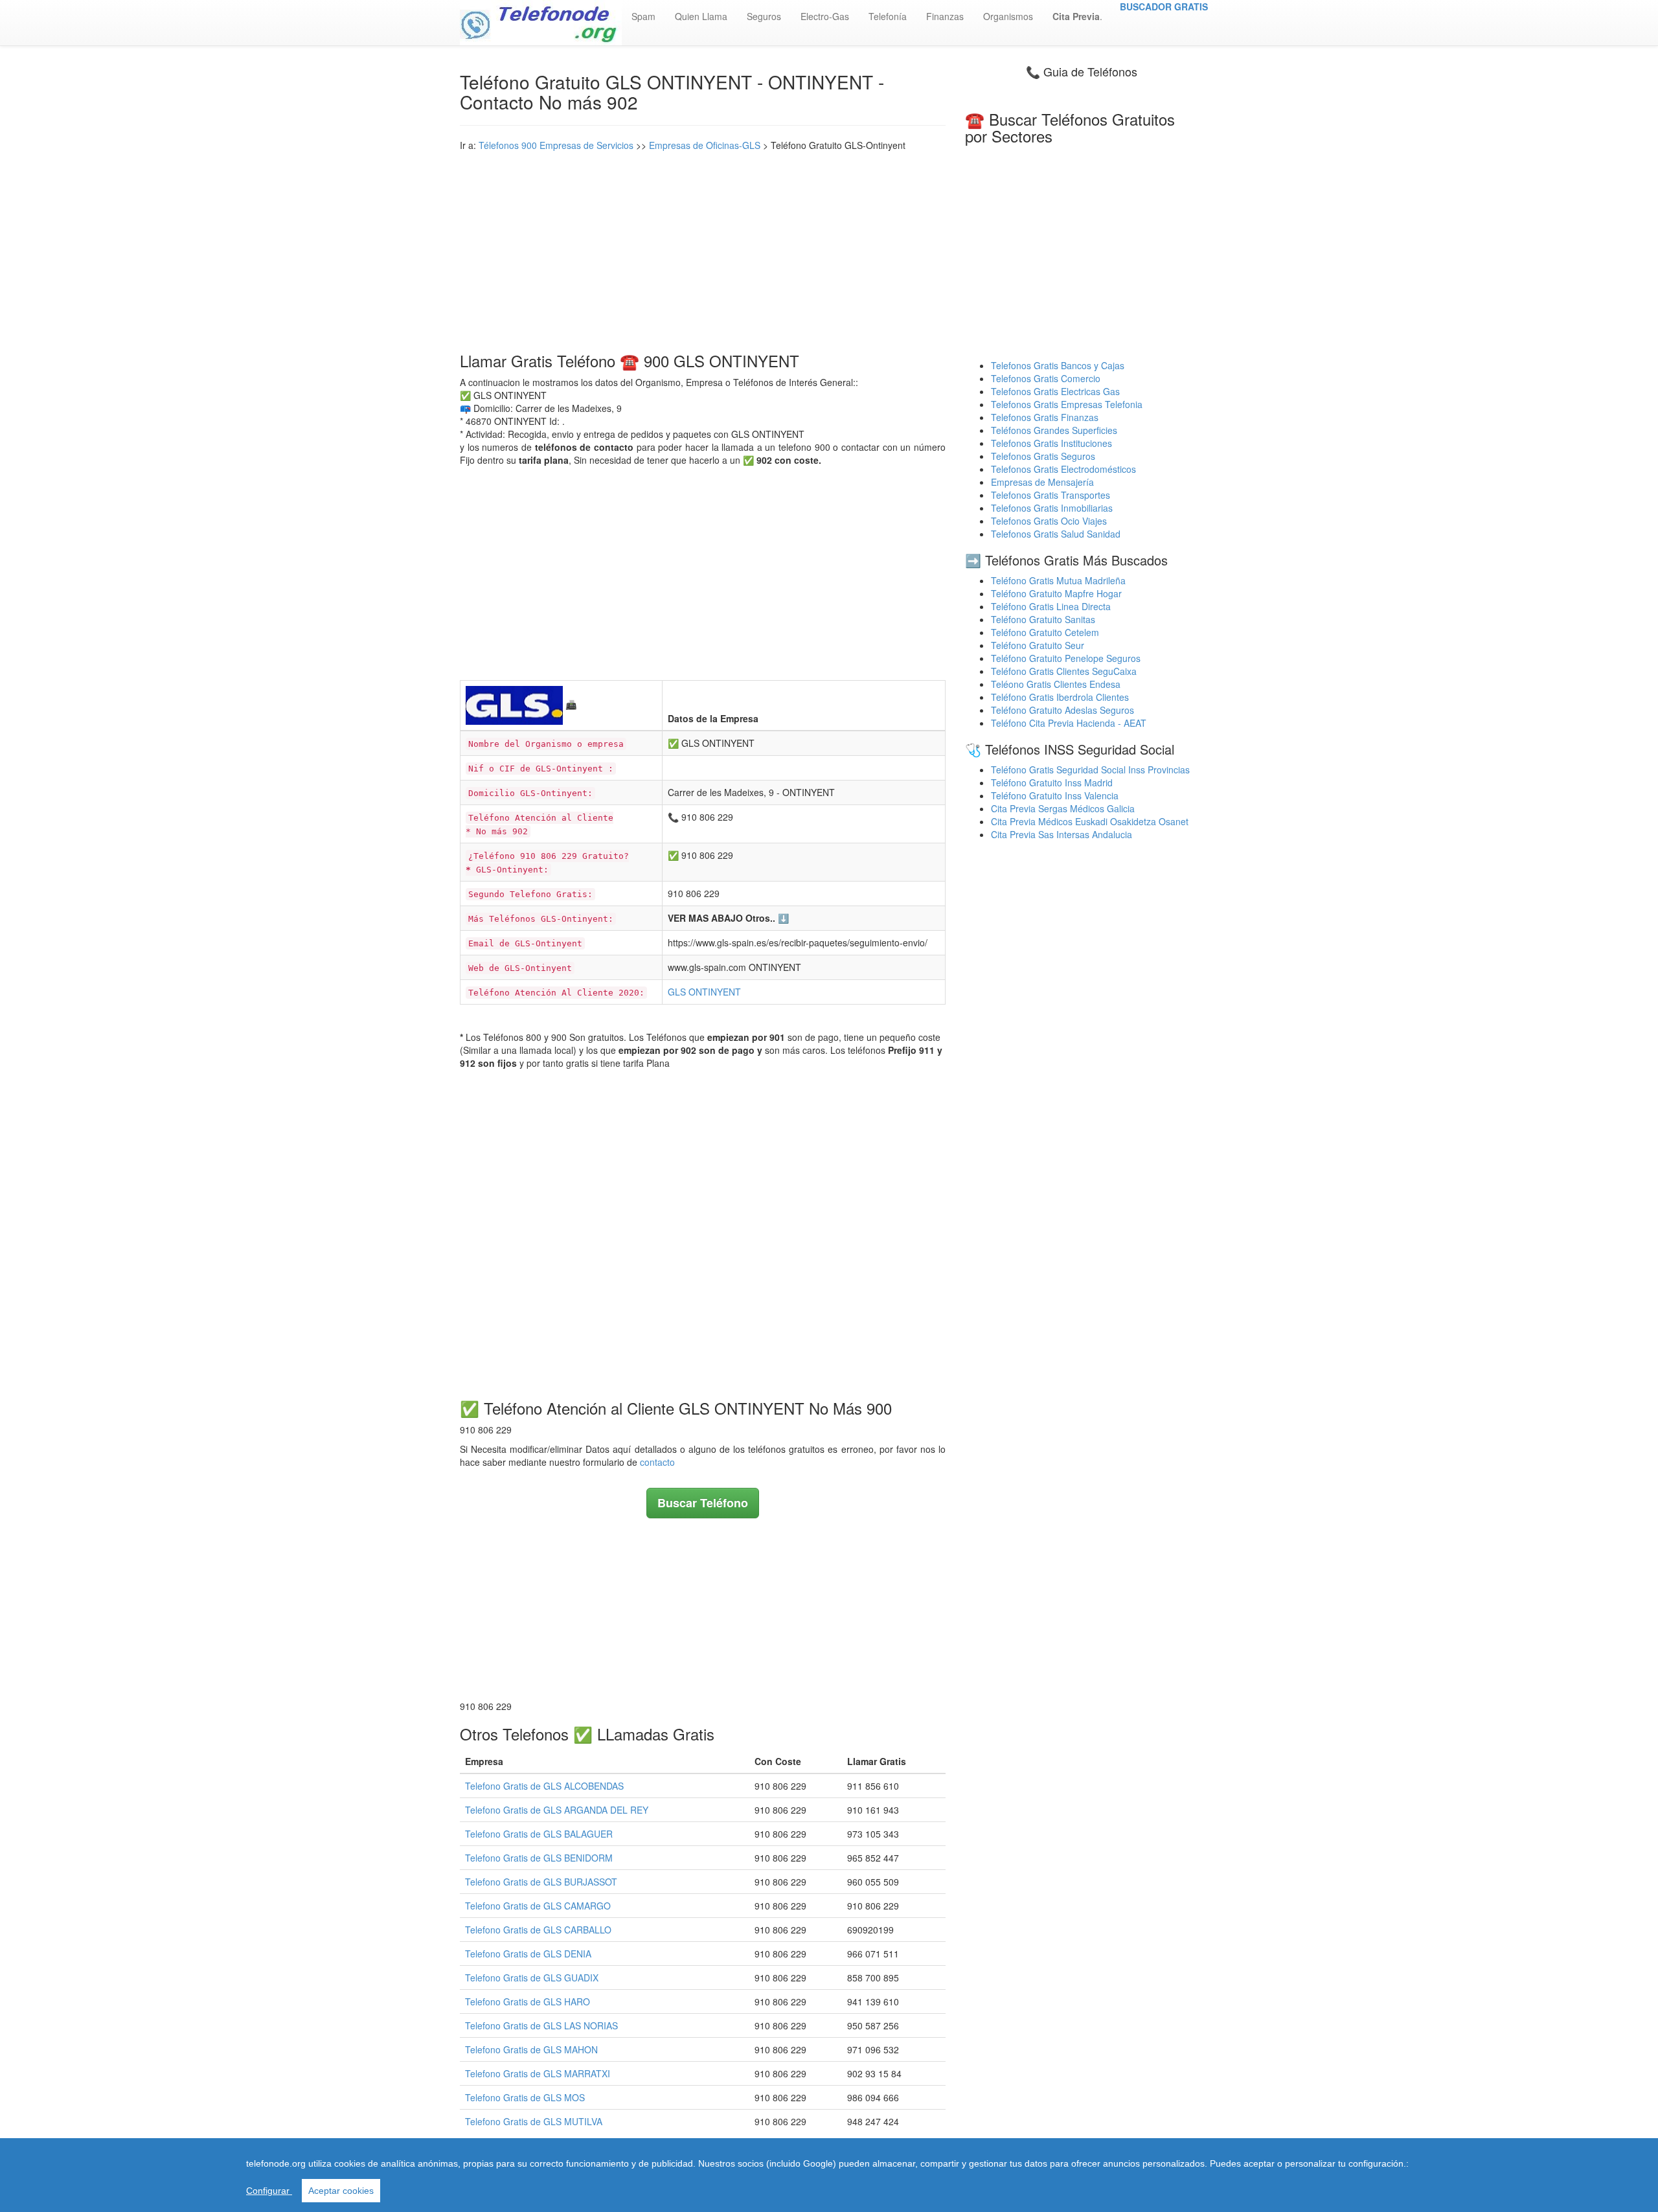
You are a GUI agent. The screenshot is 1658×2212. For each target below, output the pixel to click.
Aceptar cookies (341, 2191)
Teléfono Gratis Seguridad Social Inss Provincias (1090, 770)
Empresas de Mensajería (1042, 482)
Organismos (1008, 16)
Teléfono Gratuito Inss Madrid (1052, 782)
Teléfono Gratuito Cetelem (1045, 632)
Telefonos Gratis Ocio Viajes (1049, 521)
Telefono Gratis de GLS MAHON (531, 2049)
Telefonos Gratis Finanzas (1045, 417)
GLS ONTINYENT (704, 992)
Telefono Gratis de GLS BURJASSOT (541, 1882)
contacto (657, 1462)
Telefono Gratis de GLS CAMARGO (538, 1906)
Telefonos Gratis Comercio (1046, 378)
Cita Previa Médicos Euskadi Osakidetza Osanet (1090, 821)
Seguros (764, 16)
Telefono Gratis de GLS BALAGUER (539, 1834)
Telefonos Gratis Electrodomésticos (1063, 469)
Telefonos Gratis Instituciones (1051, 443)
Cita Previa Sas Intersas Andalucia (1062, 834)
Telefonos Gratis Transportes (1050, 495)
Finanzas (945, 16)
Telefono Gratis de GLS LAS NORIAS (541, 2025)
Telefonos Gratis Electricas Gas (1055, 391)
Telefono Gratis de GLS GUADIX (532, 1978)
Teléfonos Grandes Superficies (1054, 430)
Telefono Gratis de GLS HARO (528, 2001)
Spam (643, 16)
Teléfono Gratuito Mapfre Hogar (1056, 593)
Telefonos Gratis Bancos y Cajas (1058, 365)
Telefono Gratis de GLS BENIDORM (539, 1858)
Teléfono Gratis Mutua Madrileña (1058, 580)
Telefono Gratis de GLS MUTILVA (534, 2121)
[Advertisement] (703, 249)
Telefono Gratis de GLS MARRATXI (538, 2073)
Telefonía (888, 16)
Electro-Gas (825, 16)
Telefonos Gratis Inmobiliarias (1052, 508)
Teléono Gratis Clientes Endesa (1056, 684)
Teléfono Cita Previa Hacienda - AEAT (1069, 723)
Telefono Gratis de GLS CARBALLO (538, 1930)
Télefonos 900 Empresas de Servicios (556, 145)
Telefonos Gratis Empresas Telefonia (1067, 404)
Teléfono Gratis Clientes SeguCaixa (1064, 671)
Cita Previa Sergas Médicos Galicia (1063, 808)
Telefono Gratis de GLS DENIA (528, 1954)
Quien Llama (701, 16)
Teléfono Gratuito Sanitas (1043, 619)
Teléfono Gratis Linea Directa (1051, 606)
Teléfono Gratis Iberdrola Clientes (1060, 697)
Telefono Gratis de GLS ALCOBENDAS (544, 1786)
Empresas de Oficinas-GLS (705, 145)
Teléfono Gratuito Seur (1038, 645)
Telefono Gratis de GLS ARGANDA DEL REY (557, 1810)
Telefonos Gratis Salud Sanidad (1056, 534)
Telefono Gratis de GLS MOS (525, 2097)
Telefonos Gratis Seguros (1043, 456)
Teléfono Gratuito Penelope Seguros (1066, 658)
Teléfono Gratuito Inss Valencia (1055, 795)
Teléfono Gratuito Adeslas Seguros (1062, 710)
